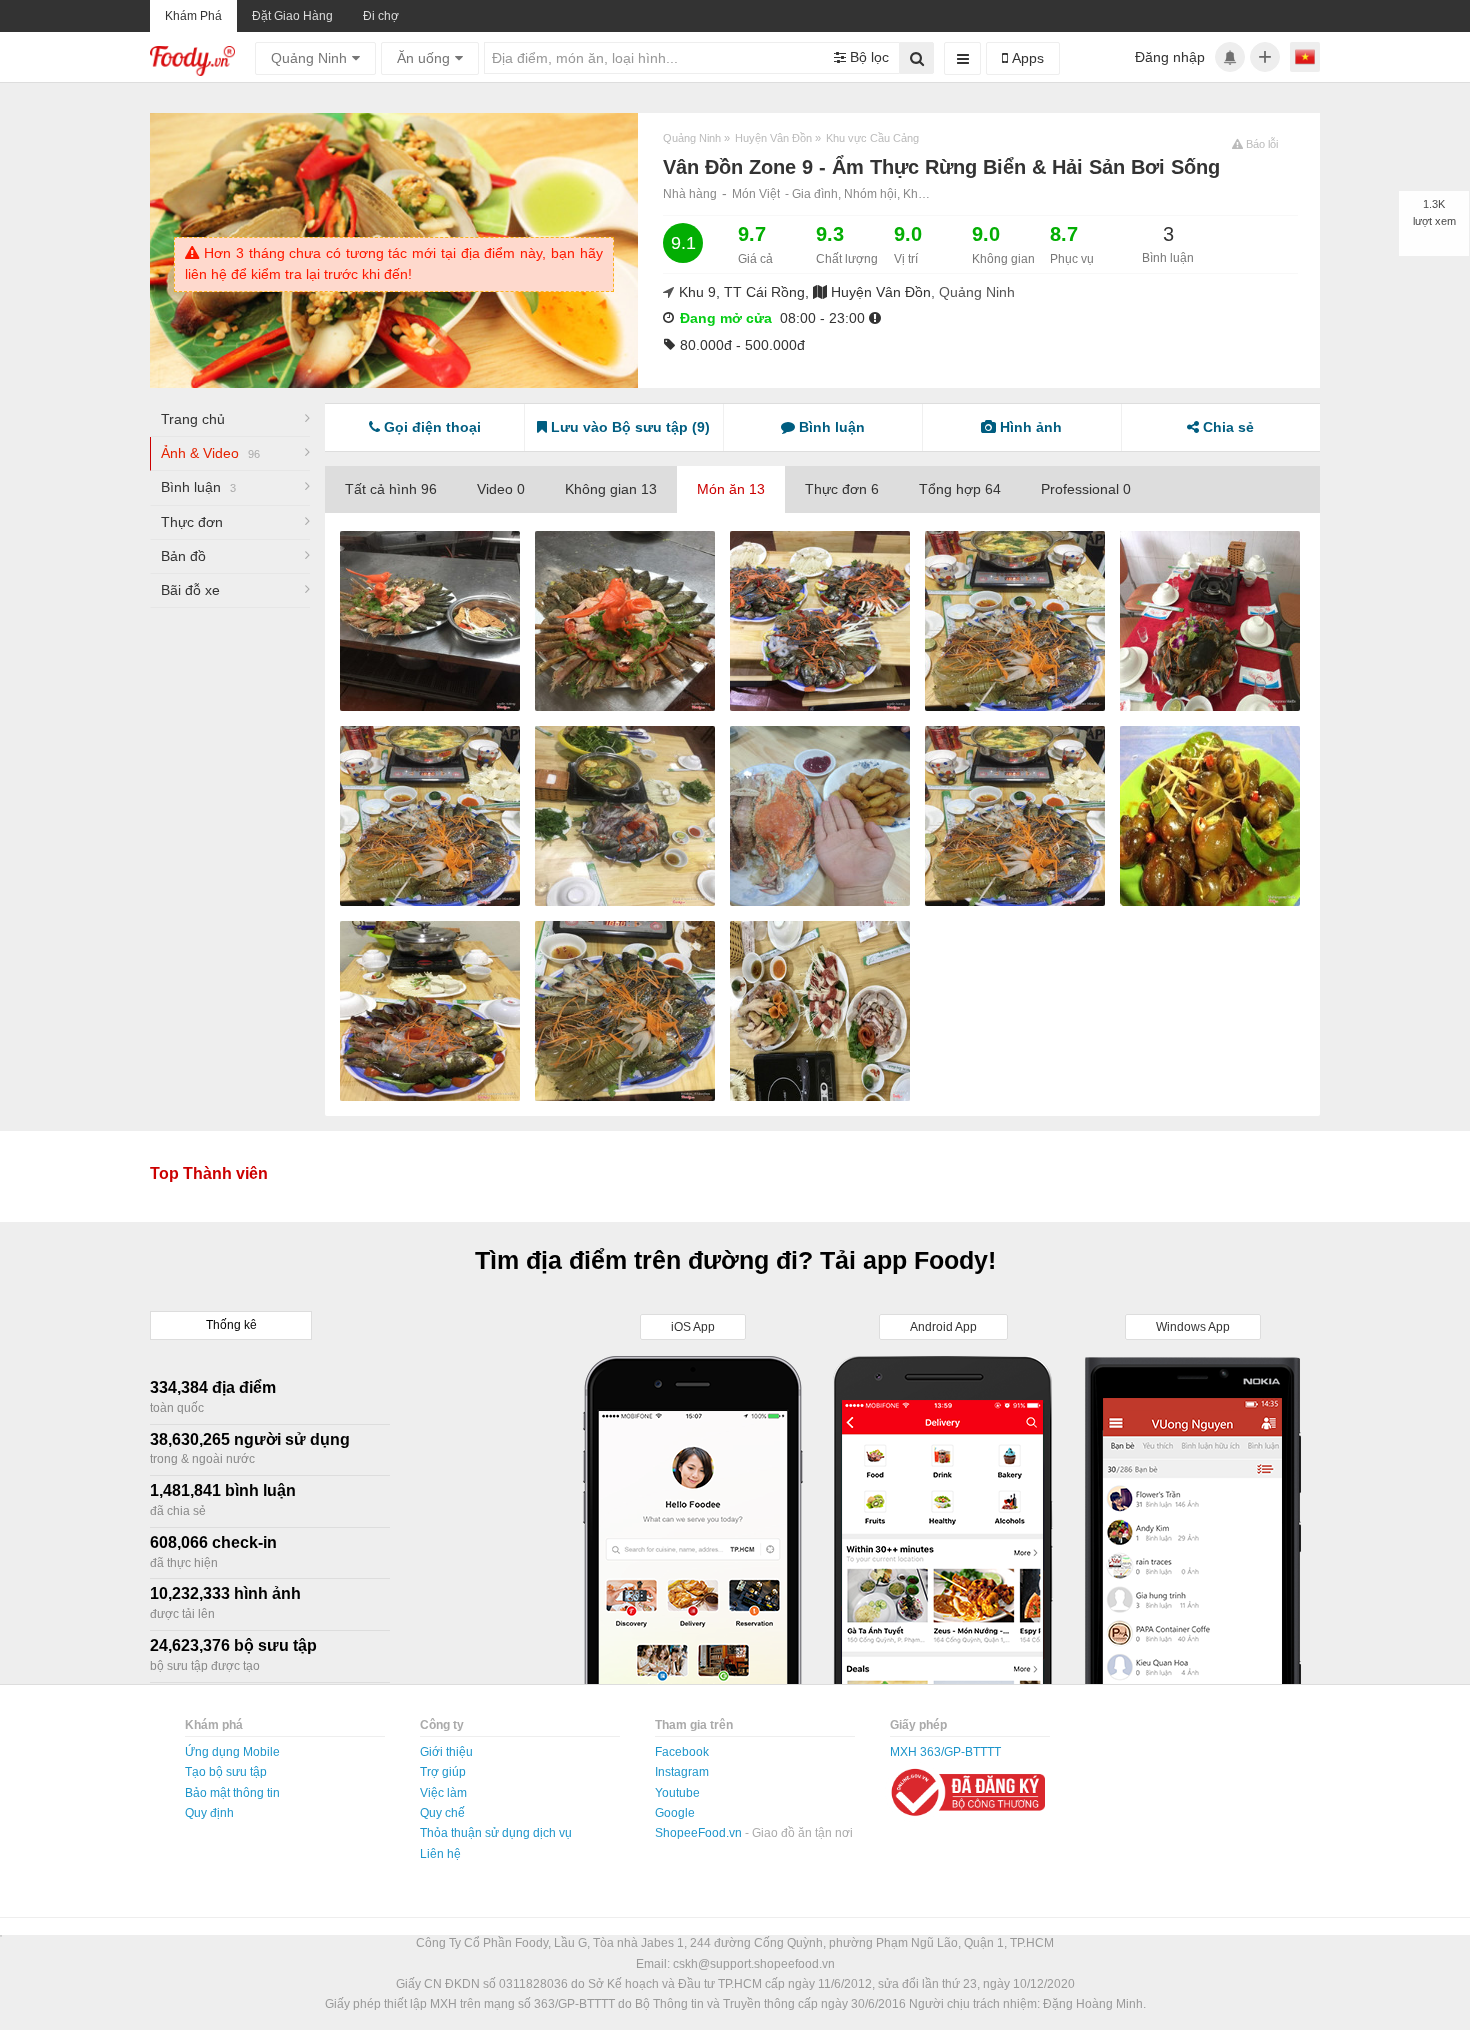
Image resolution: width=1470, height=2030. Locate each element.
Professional (1086, 489)
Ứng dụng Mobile (232, 1752)
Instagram (682, 1772)
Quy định (209, 1813)
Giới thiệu (446, 1752)
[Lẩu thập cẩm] (430, 621)
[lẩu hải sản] (1015, 621)
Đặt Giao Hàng (292, 16)
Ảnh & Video (210, 453)
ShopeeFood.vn (700, 1833)
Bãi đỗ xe (190, 590)
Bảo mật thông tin (232, 1793)
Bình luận (198, 487)
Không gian (611, 489)
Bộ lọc (867, 57)
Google (675, 1813)
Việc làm (443, 1793)
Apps (1026, 58)
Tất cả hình (391, 489)
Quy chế (442, 1813)
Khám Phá (193, 16)
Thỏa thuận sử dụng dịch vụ (496, 1833)
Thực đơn (192, 522)
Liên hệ (440, 1854)
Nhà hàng (690, 194)
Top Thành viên (209, 1173)
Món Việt (756, 194)
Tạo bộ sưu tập (226, 1772)
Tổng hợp (960, 489)
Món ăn (731, 489)
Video (501, 489)
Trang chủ (193, 419)
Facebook (682, 1752)
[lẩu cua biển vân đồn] (1210, 621)
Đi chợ (381, 16)
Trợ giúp (443, 1772)
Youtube (677, 1793)
